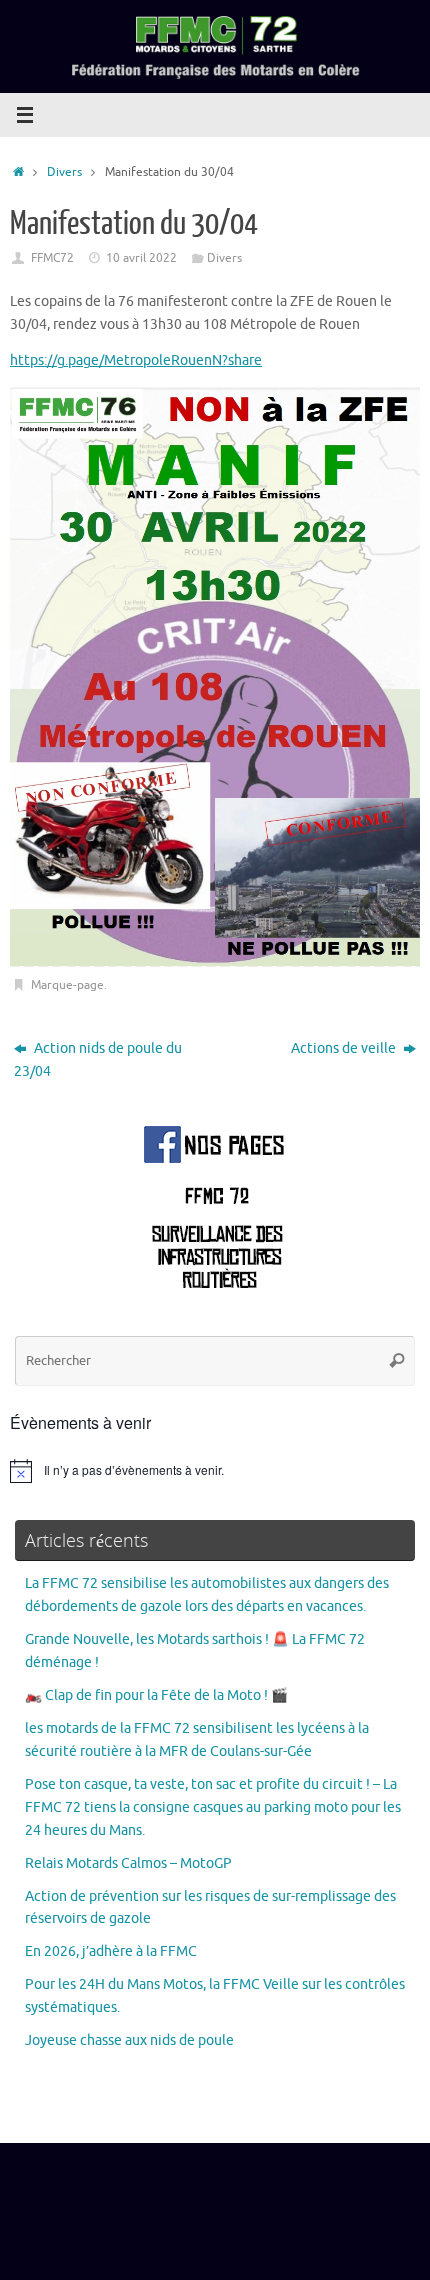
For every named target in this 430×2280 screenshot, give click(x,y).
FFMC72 (52, 258)
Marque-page (67, 985)
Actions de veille (345, 1048)
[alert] (215, 1471)
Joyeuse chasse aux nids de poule (129, 2040)
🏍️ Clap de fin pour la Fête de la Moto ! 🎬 (156, 1695)
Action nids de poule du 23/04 (98, 1060)
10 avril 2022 (141, 258)
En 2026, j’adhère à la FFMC (111, 1951)
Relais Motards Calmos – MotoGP (128, 1863)
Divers (64, 172)
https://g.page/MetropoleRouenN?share (136, 360)
